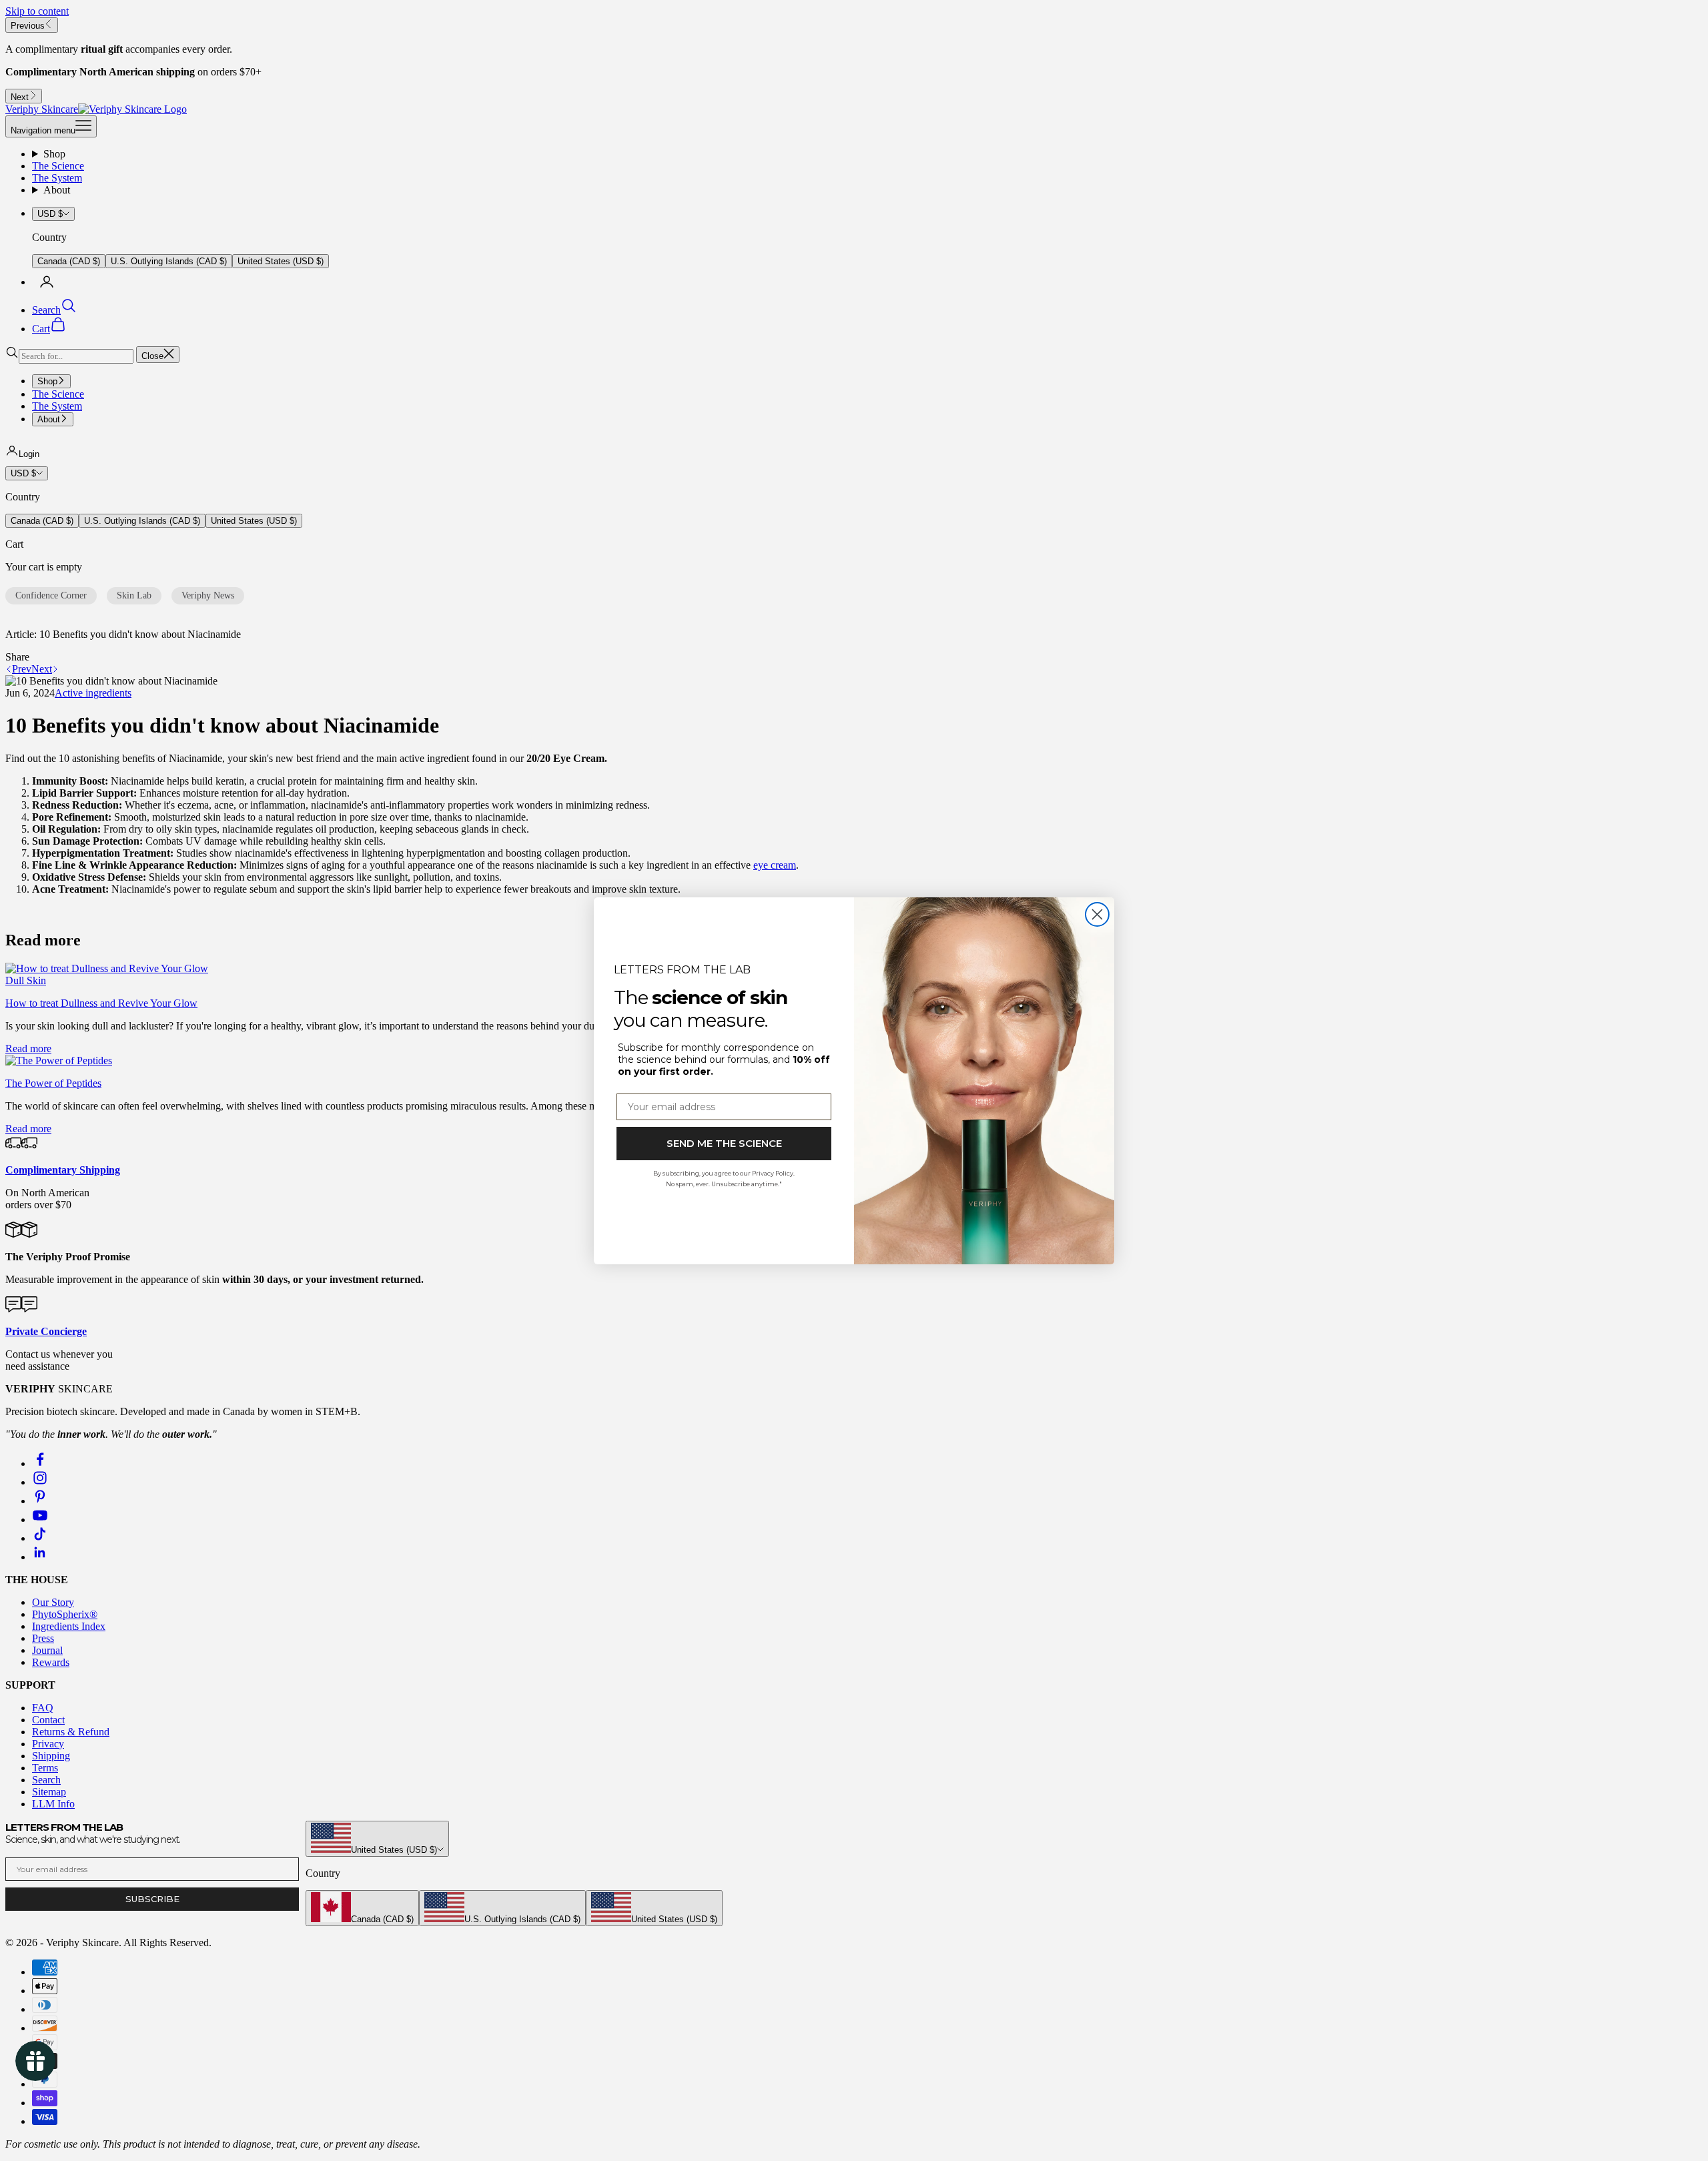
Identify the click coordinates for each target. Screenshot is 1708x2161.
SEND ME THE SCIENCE (724, 1143)
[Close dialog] (1097, 914)
